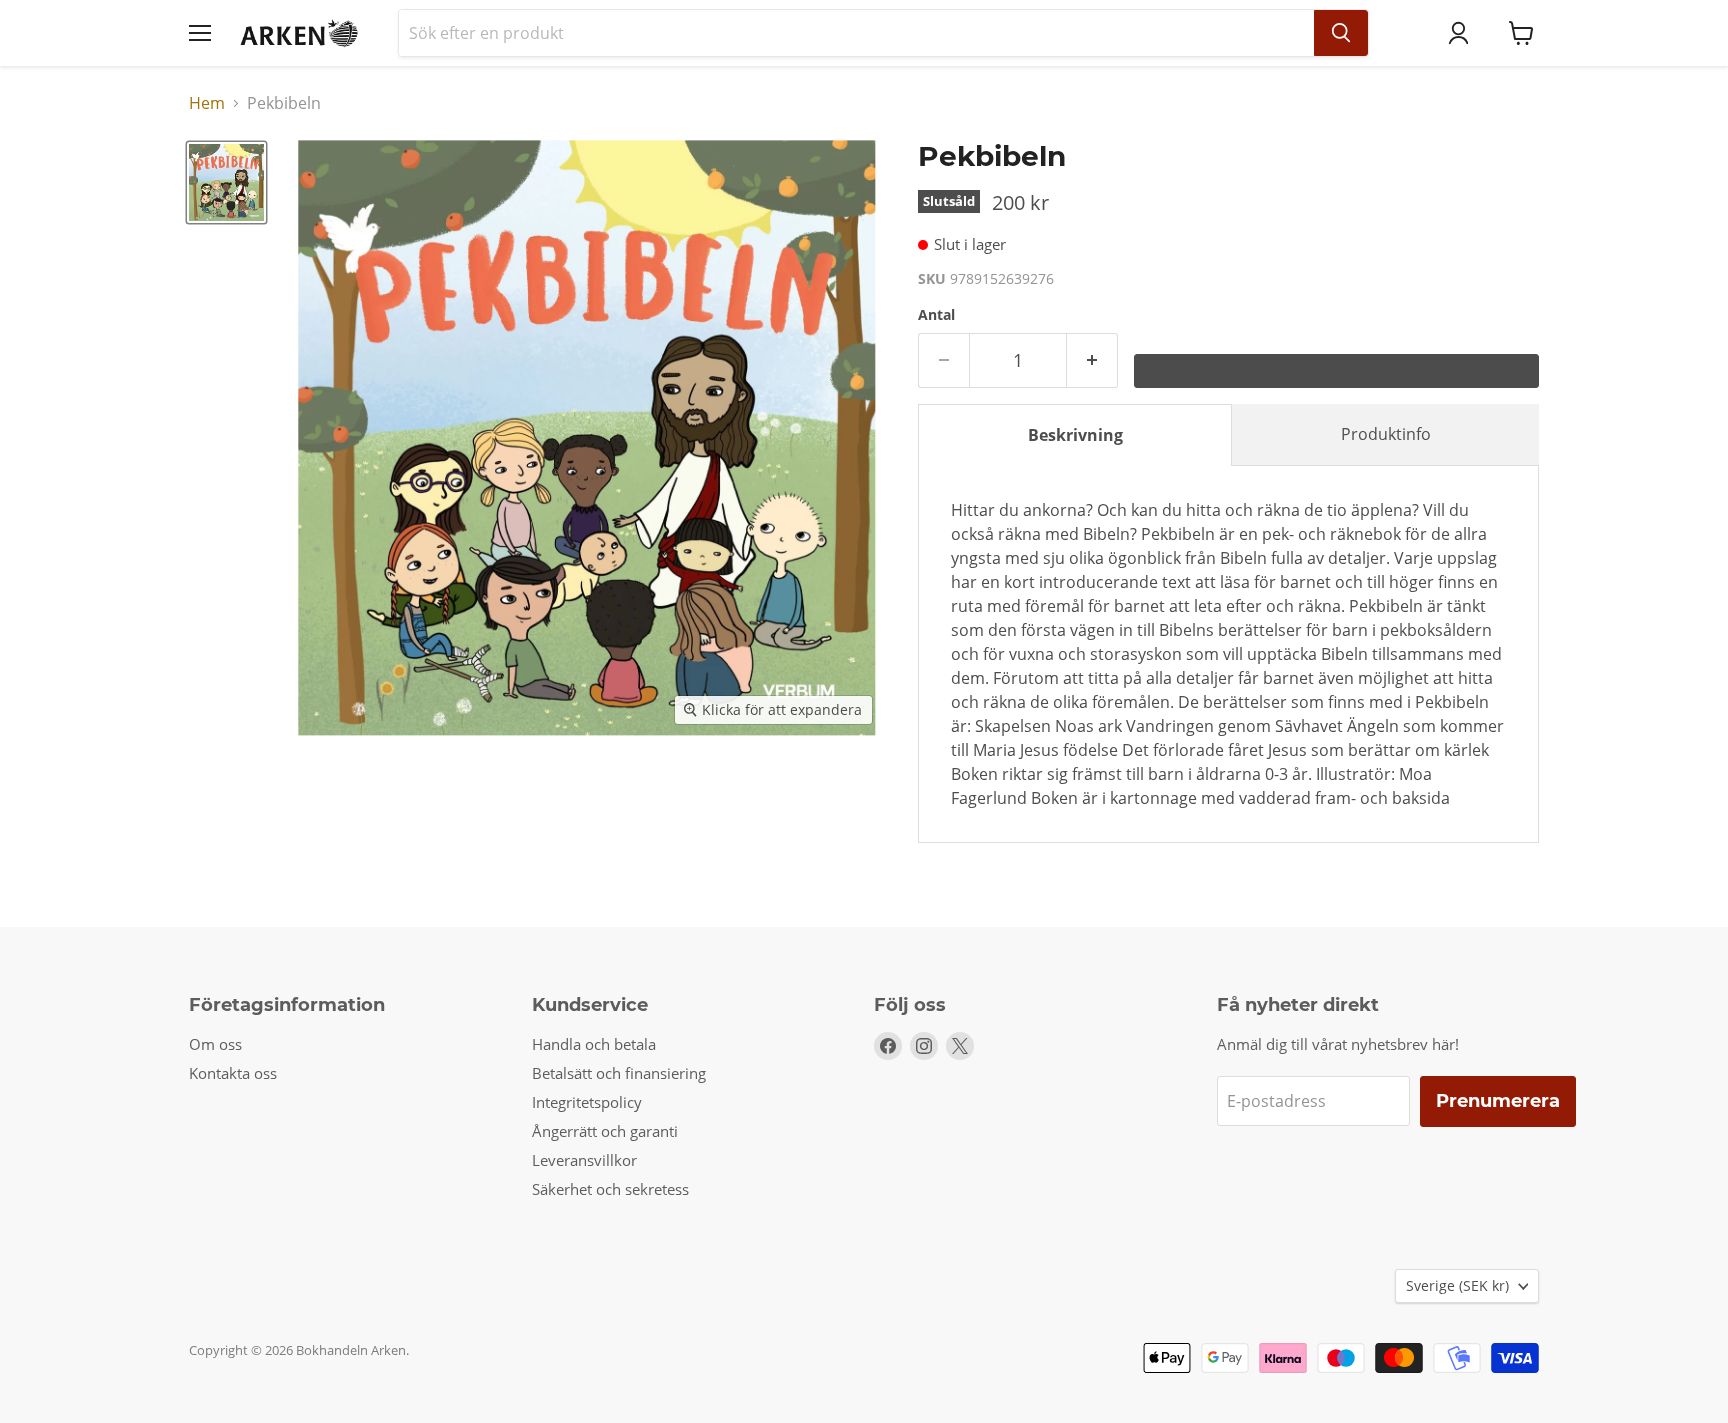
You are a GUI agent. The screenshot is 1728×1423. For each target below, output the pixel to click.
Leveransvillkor (584, 1160)
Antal (936, 315)
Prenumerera (1498, 1101)
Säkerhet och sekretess (610, 1189)
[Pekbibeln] (226, 182)
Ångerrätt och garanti (605, 1131)
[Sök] (1341, 33)
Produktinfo (1386, 434)
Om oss (215, 1044)
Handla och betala (594, 1044)
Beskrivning (1075, 435)
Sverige (1457, 1285)
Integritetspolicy (587, 1102)
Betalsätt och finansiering (619, 1073)
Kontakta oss (233, 1073)
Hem (207, 103)
